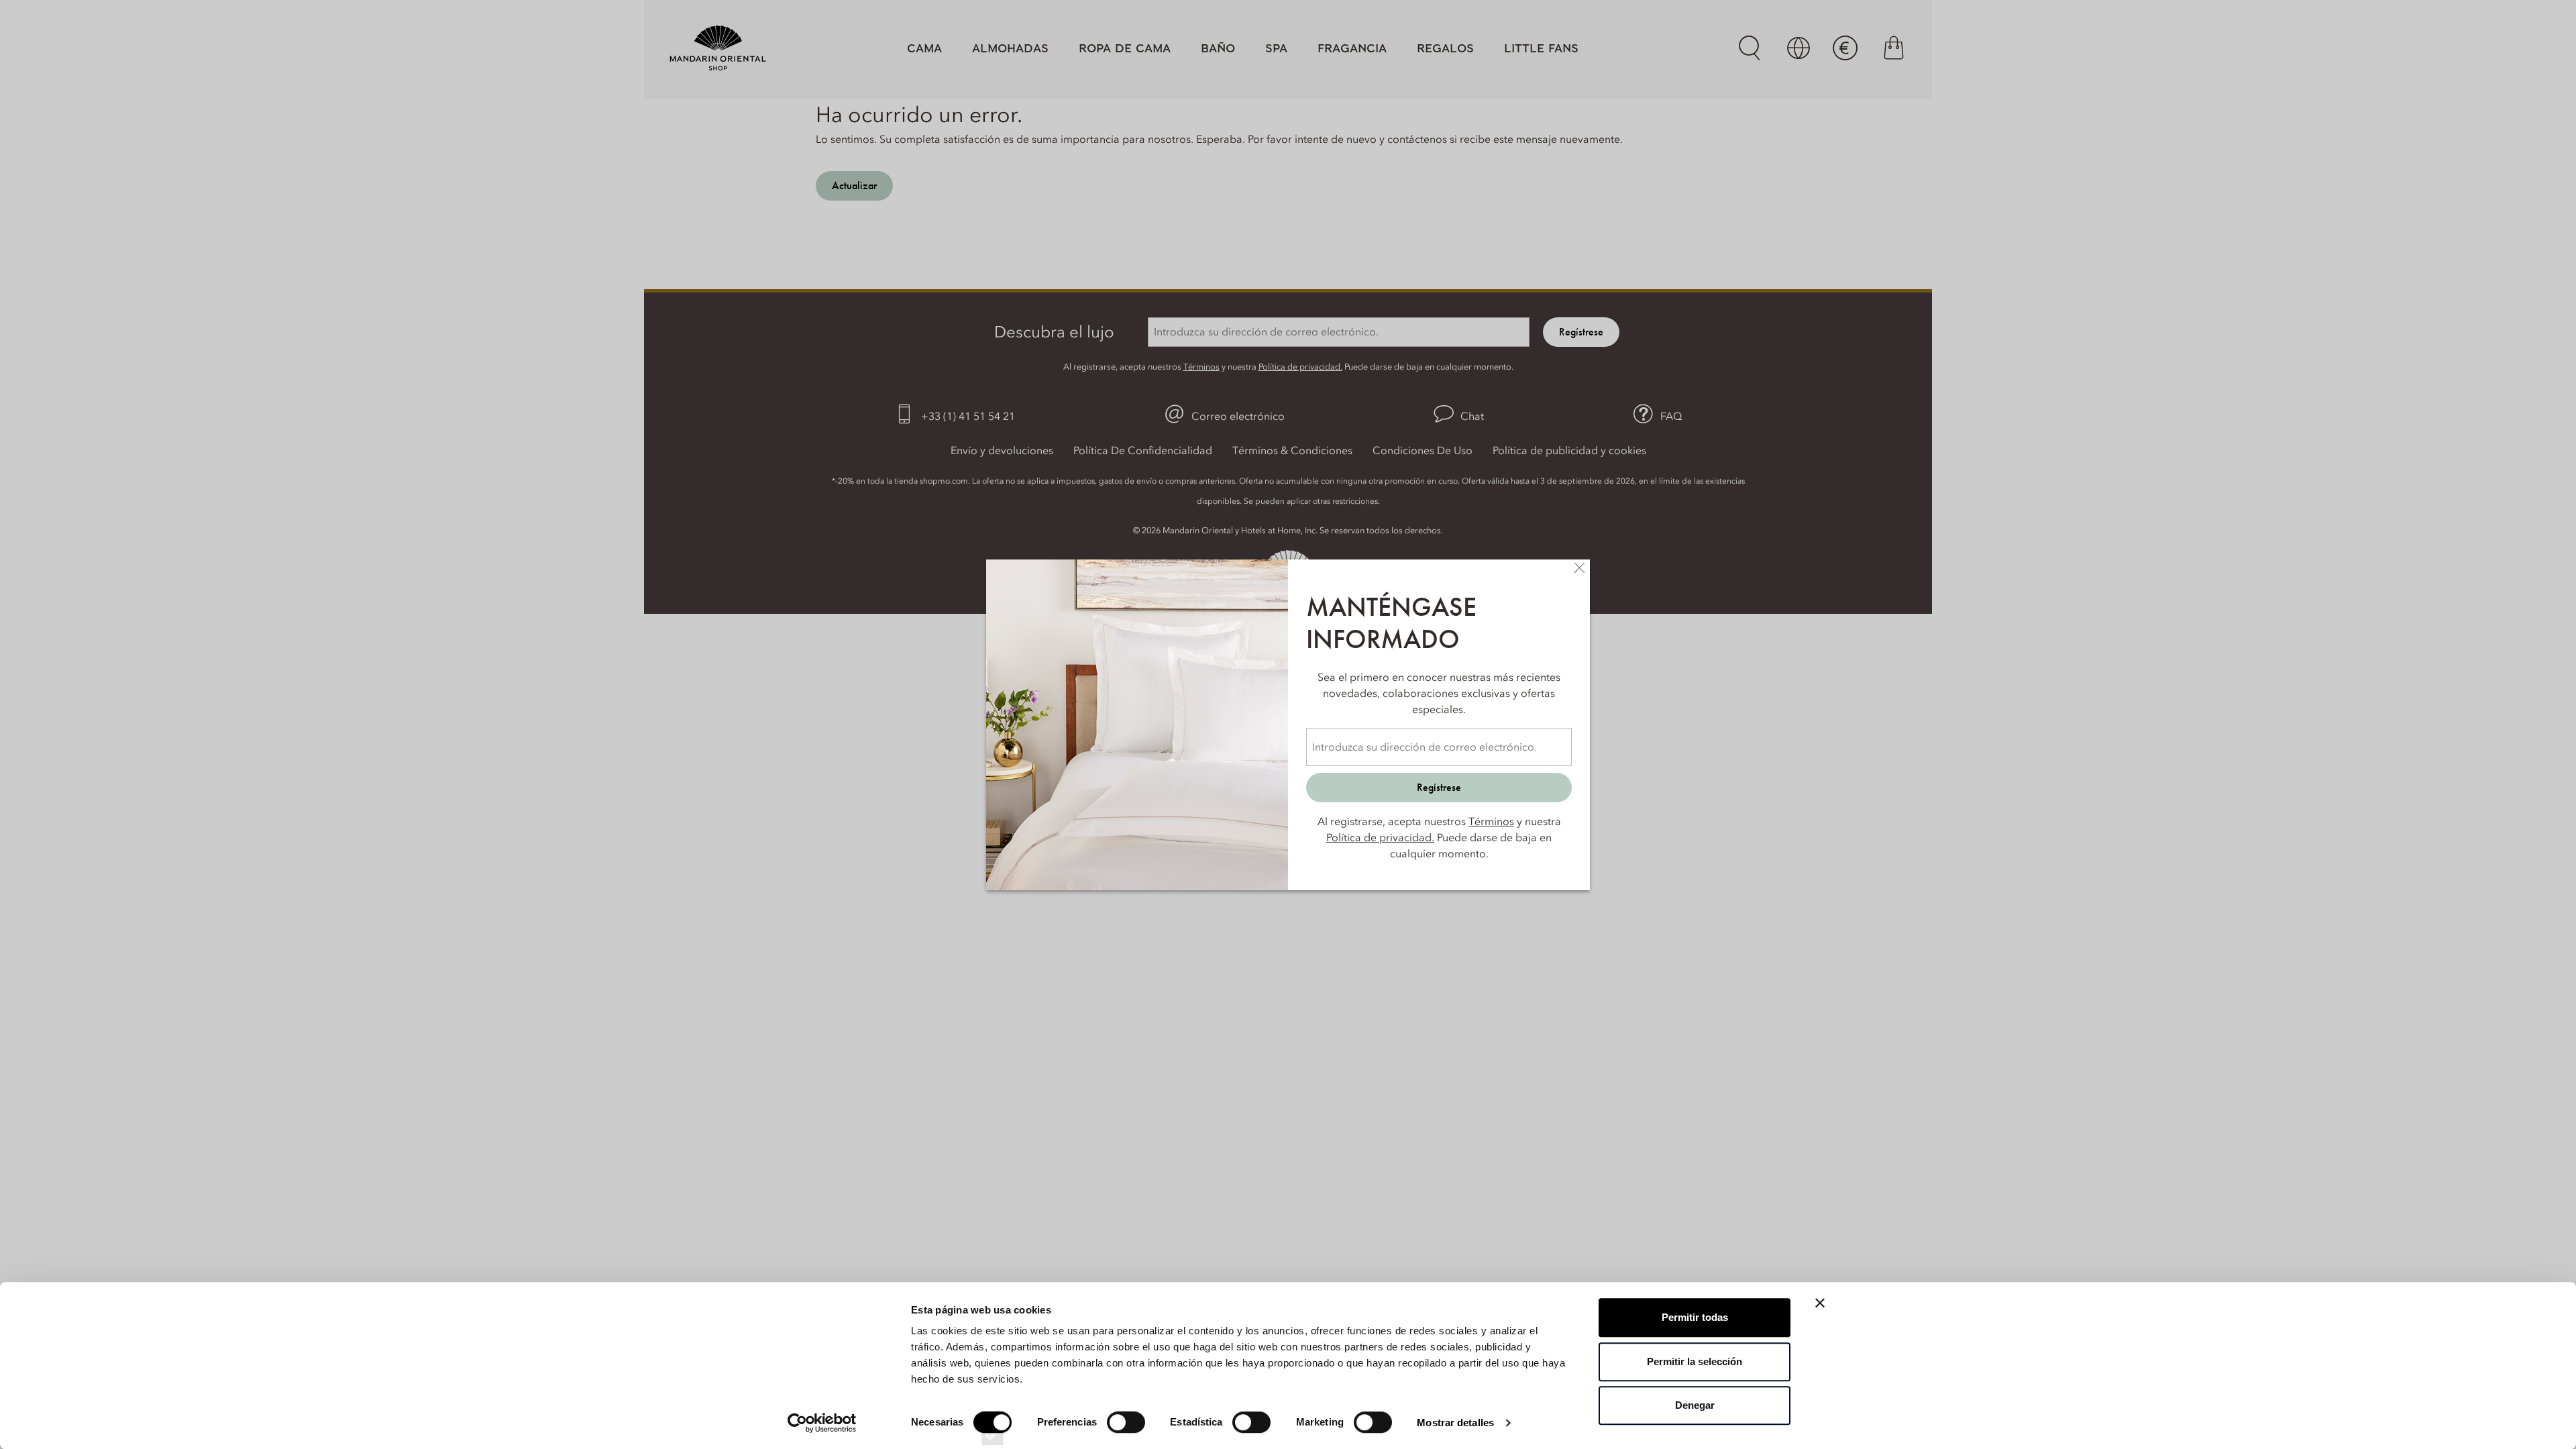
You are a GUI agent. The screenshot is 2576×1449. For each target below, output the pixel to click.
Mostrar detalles (1455, 1423)
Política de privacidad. (1380, 837)
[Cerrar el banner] (1820, 1303)
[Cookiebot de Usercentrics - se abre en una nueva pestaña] (822, 1423)
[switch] (1126, 1434)
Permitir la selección (1695, 1361)
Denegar (1695, 1405)
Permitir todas (1695, 1317)
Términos (1491, 821)
